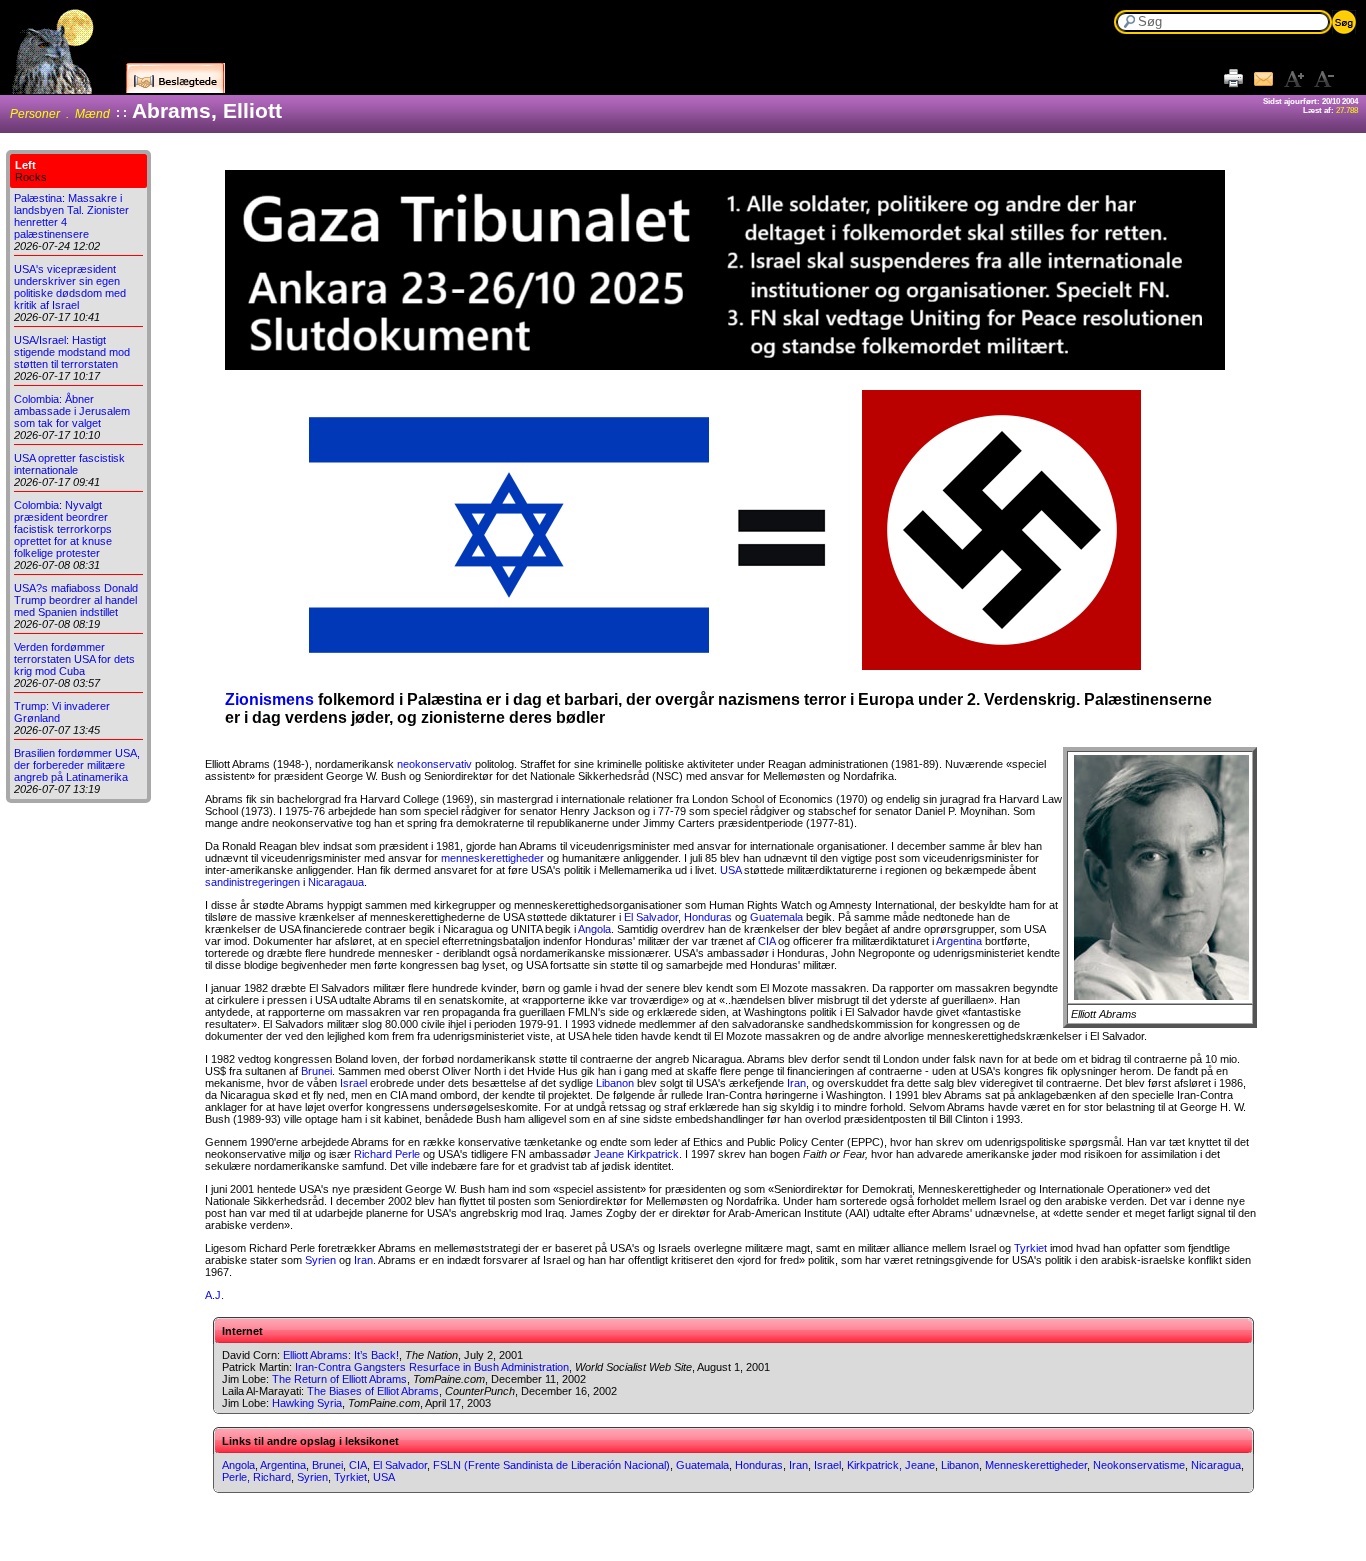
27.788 (1347, 110)
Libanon (615, 1083)
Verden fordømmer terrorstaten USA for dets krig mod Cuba (74, 659)
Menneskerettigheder (1036, 1465)
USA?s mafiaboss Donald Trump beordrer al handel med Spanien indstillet (76, 600)
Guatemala (776, 917)
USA (730, 870)
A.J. (214, 1295)
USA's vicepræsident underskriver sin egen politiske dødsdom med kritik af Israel (70, 287)
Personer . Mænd (60, 114)
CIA (766, 941)
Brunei (316, 1071)
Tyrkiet (1030, 1248)
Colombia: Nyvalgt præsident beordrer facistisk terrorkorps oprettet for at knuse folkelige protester (63, 529)
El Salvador (651, 917)
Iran (796, 1083)
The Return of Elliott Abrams (339, 1379)
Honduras (708, 917)
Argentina (959, 941)
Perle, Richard (256, 1477)
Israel (353, 1083)
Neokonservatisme (1139, 1465)
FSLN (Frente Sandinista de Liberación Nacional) (551, 1465)
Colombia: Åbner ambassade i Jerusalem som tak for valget (72, 411)
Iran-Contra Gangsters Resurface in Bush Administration (432, 1367)
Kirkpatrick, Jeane (891, 1465)
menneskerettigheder (492, 858)
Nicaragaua (336, 882)
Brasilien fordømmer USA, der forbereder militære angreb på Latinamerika (77, 765)
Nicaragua (1216, 1465)
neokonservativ (434, 764)
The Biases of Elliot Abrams (373, 1391)
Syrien (320, 1260)
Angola (594, 929)
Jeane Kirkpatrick (636, 1154)
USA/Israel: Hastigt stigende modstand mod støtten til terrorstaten (72, 352)
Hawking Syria (307, 1403)
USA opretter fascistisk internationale (69, 464)
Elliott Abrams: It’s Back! (341, 1355)
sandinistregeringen (252, 882)
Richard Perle (387, 1154)
